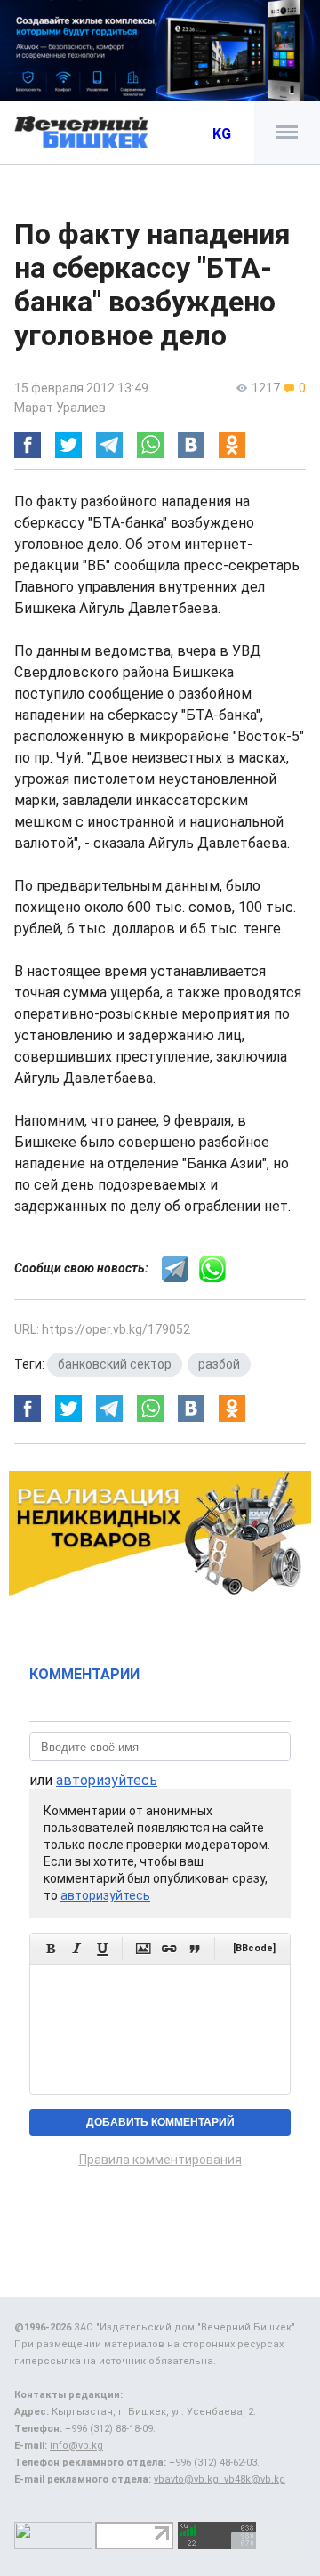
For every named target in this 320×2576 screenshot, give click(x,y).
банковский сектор (115, 1364)
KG (222, 134)
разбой (219, 1364)
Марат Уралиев (60, 408)
